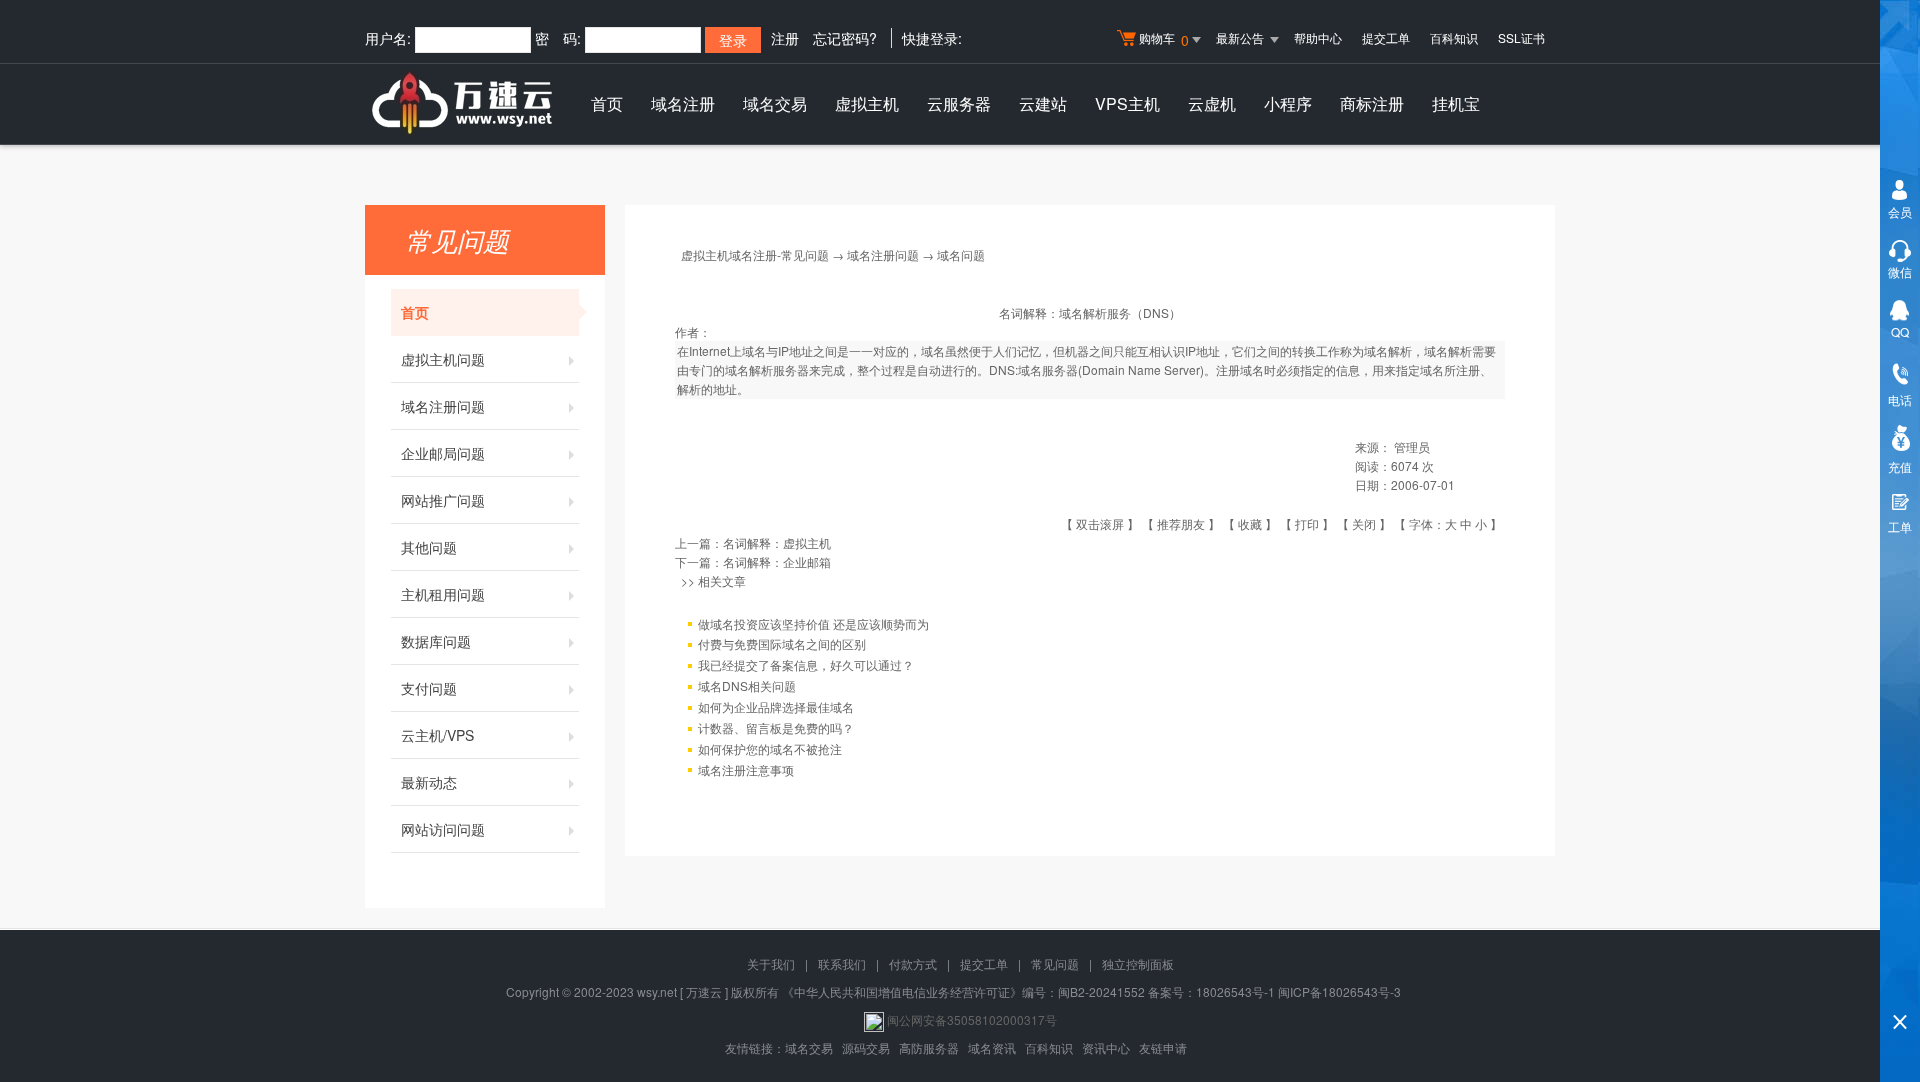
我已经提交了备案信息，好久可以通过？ (806, 664)
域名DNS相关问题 (747, 685)
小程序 (1288, 103)
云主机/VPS (437, 735)
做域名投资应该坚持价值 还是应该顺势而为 (813, 623)
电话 (1900, 399)
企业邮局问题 (443, 453)
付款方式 (913, 963)
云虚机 (1212, 103)
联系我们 (842, 963)
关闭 (1364, 523)
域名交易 (775, 103)
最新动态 (429, 782)
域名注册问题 (443, 406)
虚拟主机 (867, 103)
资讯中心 (1106, 1047)
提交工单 (1386, 37)
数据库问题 (436, 641)
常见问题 (1055, 963)
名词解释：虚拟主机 (777, 542)
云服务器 (959, 103)
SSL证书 (1521, 37)
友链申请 (1163, 1047)
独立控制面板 (1138, 963)
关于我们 (771, 963)
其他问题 (429, 547)
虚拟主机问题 (443, 359)
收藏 (1250, 523)
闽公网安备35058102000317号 (972, 1019)
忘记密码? (845, 38)
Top (1900, 987)
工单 (1900, 526)
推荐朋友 (1181, 523)
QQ (1900, 331)
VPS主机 (1127, 103)
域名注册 (683, 103)
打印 (1307, 523)
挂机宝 (1456, 103)
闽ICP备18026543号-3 (1339, 991)
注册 (785, 38)
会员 (1900, 211)
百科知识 (1454, 37)
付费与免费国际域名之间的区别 (782, 643)
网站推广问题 (443, 500)
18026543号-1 (1235, 991)
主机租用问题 (443, 594)
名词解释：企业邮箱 (777, 561)
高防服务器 (929, 1047)
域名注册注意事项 (746, 769)
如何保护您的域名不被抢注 (770, 748)
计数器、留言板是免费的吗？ (776, 727)
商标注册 (1372, 103)
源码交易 (866, 1047)
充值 (1900, 466)
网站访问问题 (443, 829)
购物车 (1164, 39)
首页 (607, 103)
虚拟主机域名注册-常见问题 (755, 254)
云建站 (1043, 103)
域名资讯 (992, 1047)
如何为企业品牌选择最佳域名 (776, 706)
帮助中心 (1318, 37)
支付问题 (429, 688)
